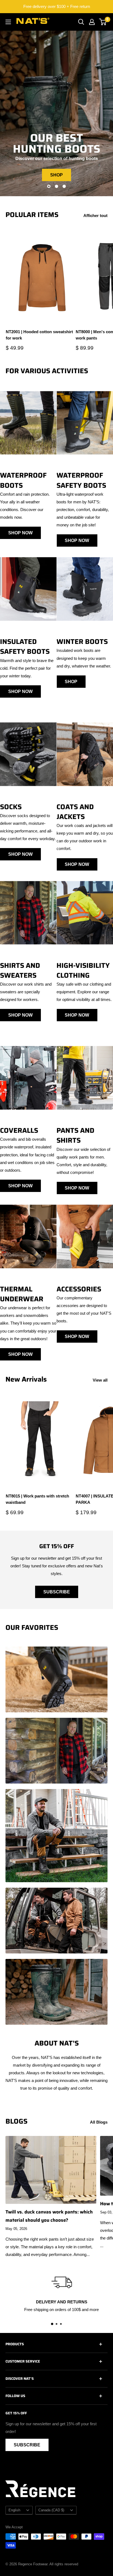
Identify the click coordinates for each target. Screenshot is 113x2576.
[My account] (92, 22)
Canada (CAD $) (51, 2510)
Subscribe (57, 1592)
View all (100, 1380)
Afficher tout (95, 216)
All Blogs (99, 2122)
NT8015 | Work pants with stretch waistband (37, 1499)
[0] (103, 22)
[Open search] (81, 22)
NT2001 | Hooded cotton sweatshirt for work (39, 335)
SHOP (56, 175)
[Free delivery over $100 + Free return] (56, 7)
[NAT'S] (33, 22)
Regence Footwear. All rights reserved (48, 2564)
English (14, 2510)
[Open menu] (8, 22)
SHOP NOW (20, 533)
